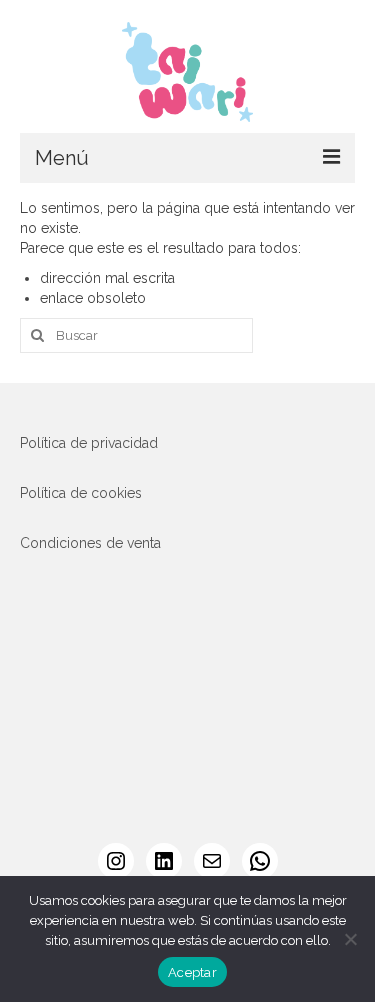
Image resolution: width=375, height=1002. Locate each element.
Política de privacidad (89, 443)
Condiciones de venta (90, 543)
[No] (350, 939)
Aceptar (192, 972)
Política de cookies (81, 493)
